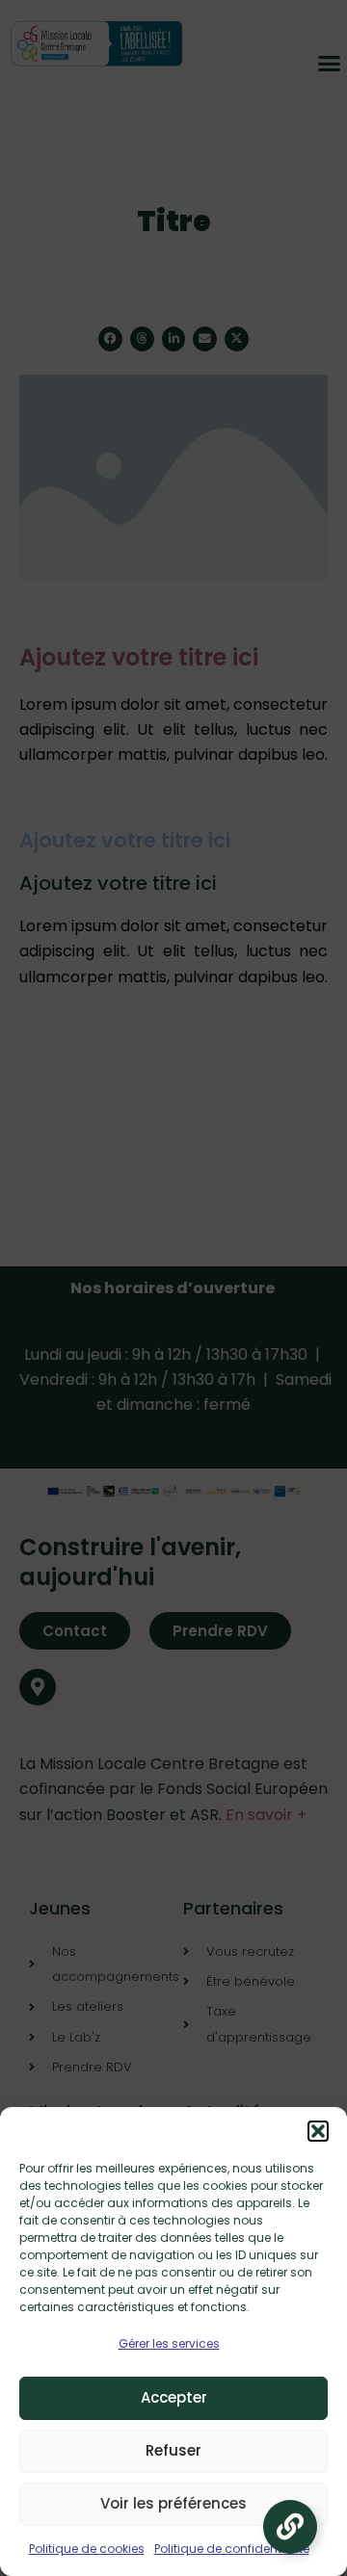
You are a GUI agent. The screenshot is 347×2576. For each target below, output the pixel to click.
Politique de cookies (87, 2549)
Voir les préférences (173, 2503)
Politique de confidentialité (232, 2549)
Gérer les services (169, 2343)
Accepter (174, 2397)
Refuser (173, 2450)
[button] (318, 2131)
